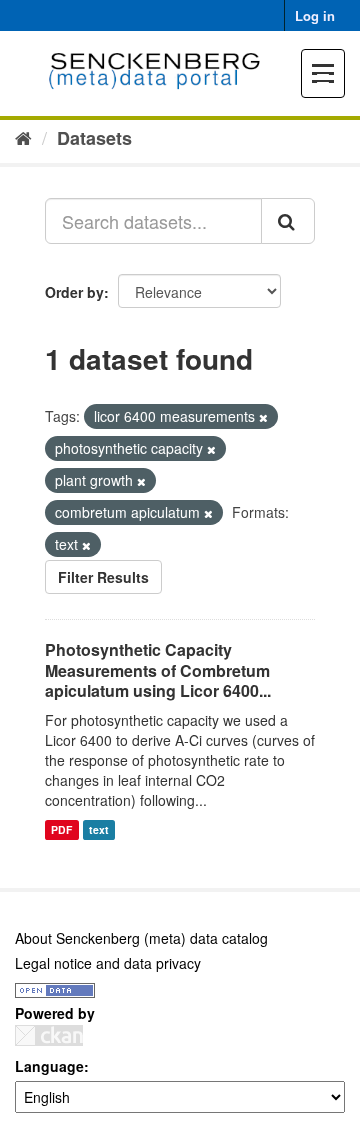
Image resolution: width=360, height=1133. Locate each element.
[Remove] (263, 417)
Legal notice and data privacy (108, 963)
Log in (315, 15)
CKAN (49, 1035)
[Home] (23, 137)
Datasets (94, 138)
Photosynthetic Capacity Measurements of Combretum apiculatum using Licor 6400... (158, 670)
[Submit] (288, 221)
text (99, 829)
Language (49, 1066)
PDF (61, 829)
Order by (74, 292)
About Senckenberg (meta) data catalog (141, 938)
